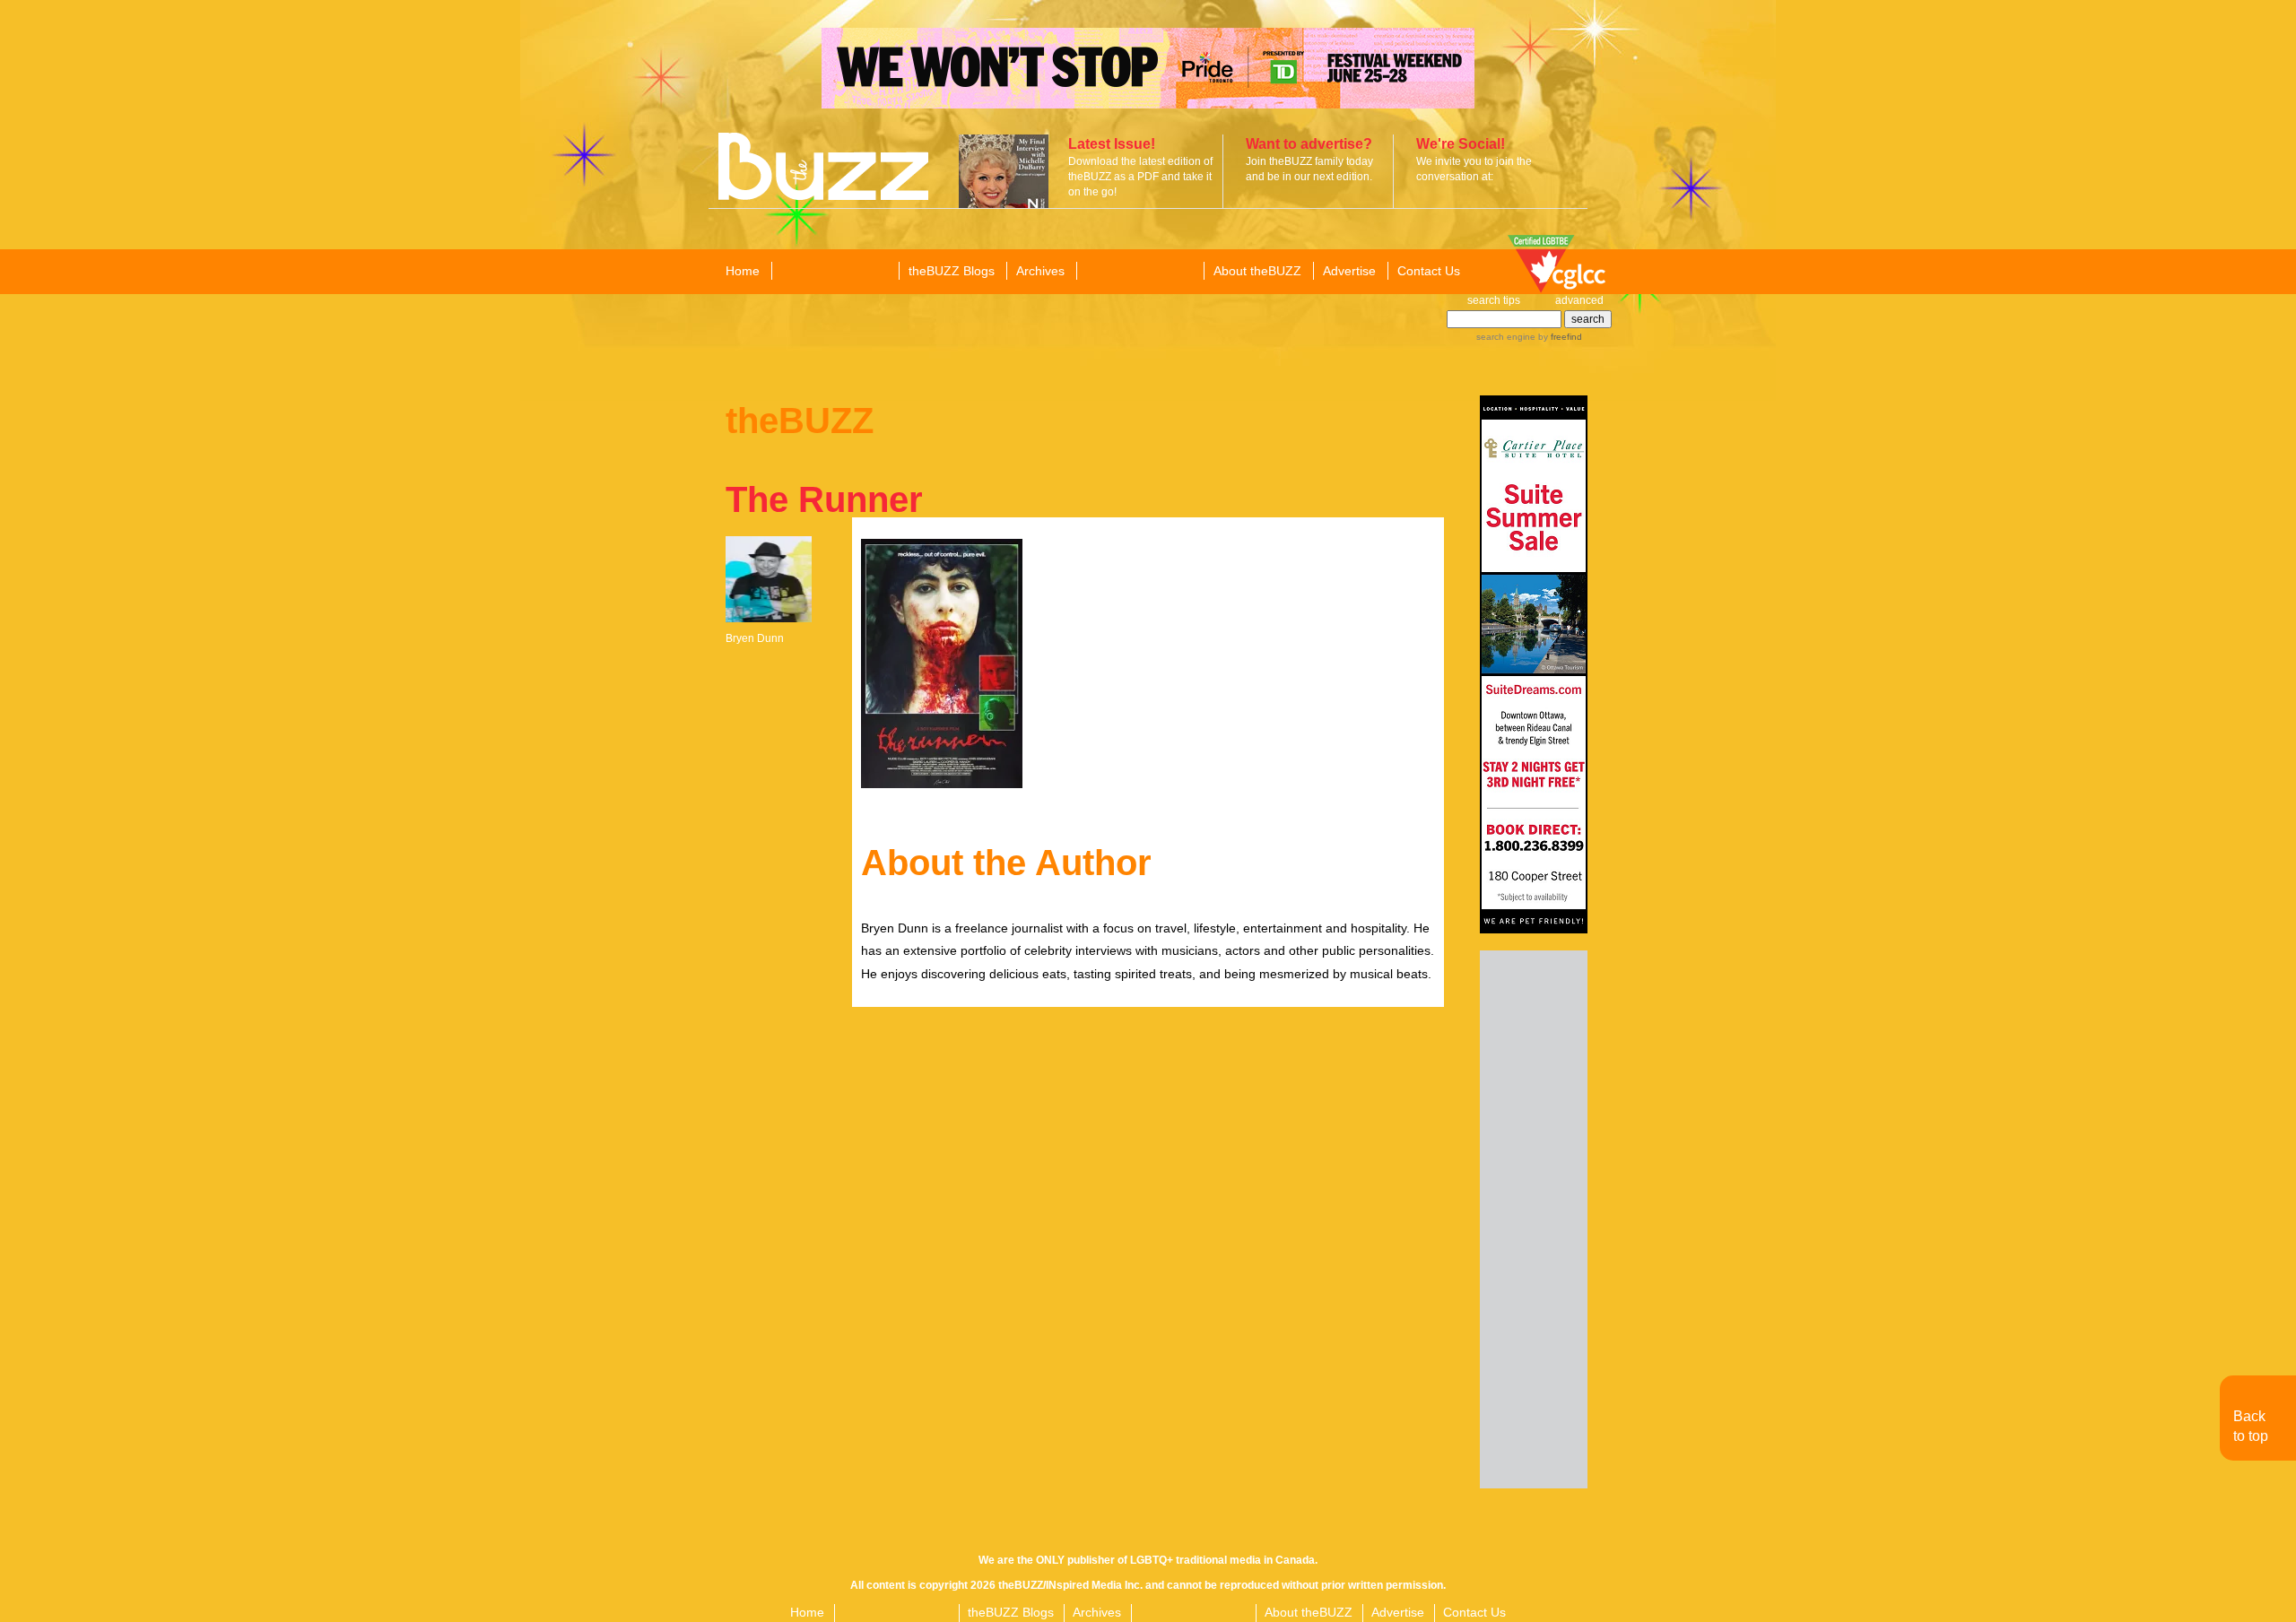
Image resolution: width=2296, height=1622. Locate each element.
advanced (1579, 300)
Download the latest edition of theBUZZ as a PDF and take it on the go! (1140, 177)
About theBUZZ (1257, 271)
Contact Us (1429, 271)
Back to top (2251, 1426)
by (1559, 337)
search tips (1494, 300)
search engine (1506, 337)
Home (743, 271)
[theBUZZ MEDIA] (1139, 272)
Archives (1040, 271)
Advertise (1349, 271)
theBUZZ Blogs (952, 271)
